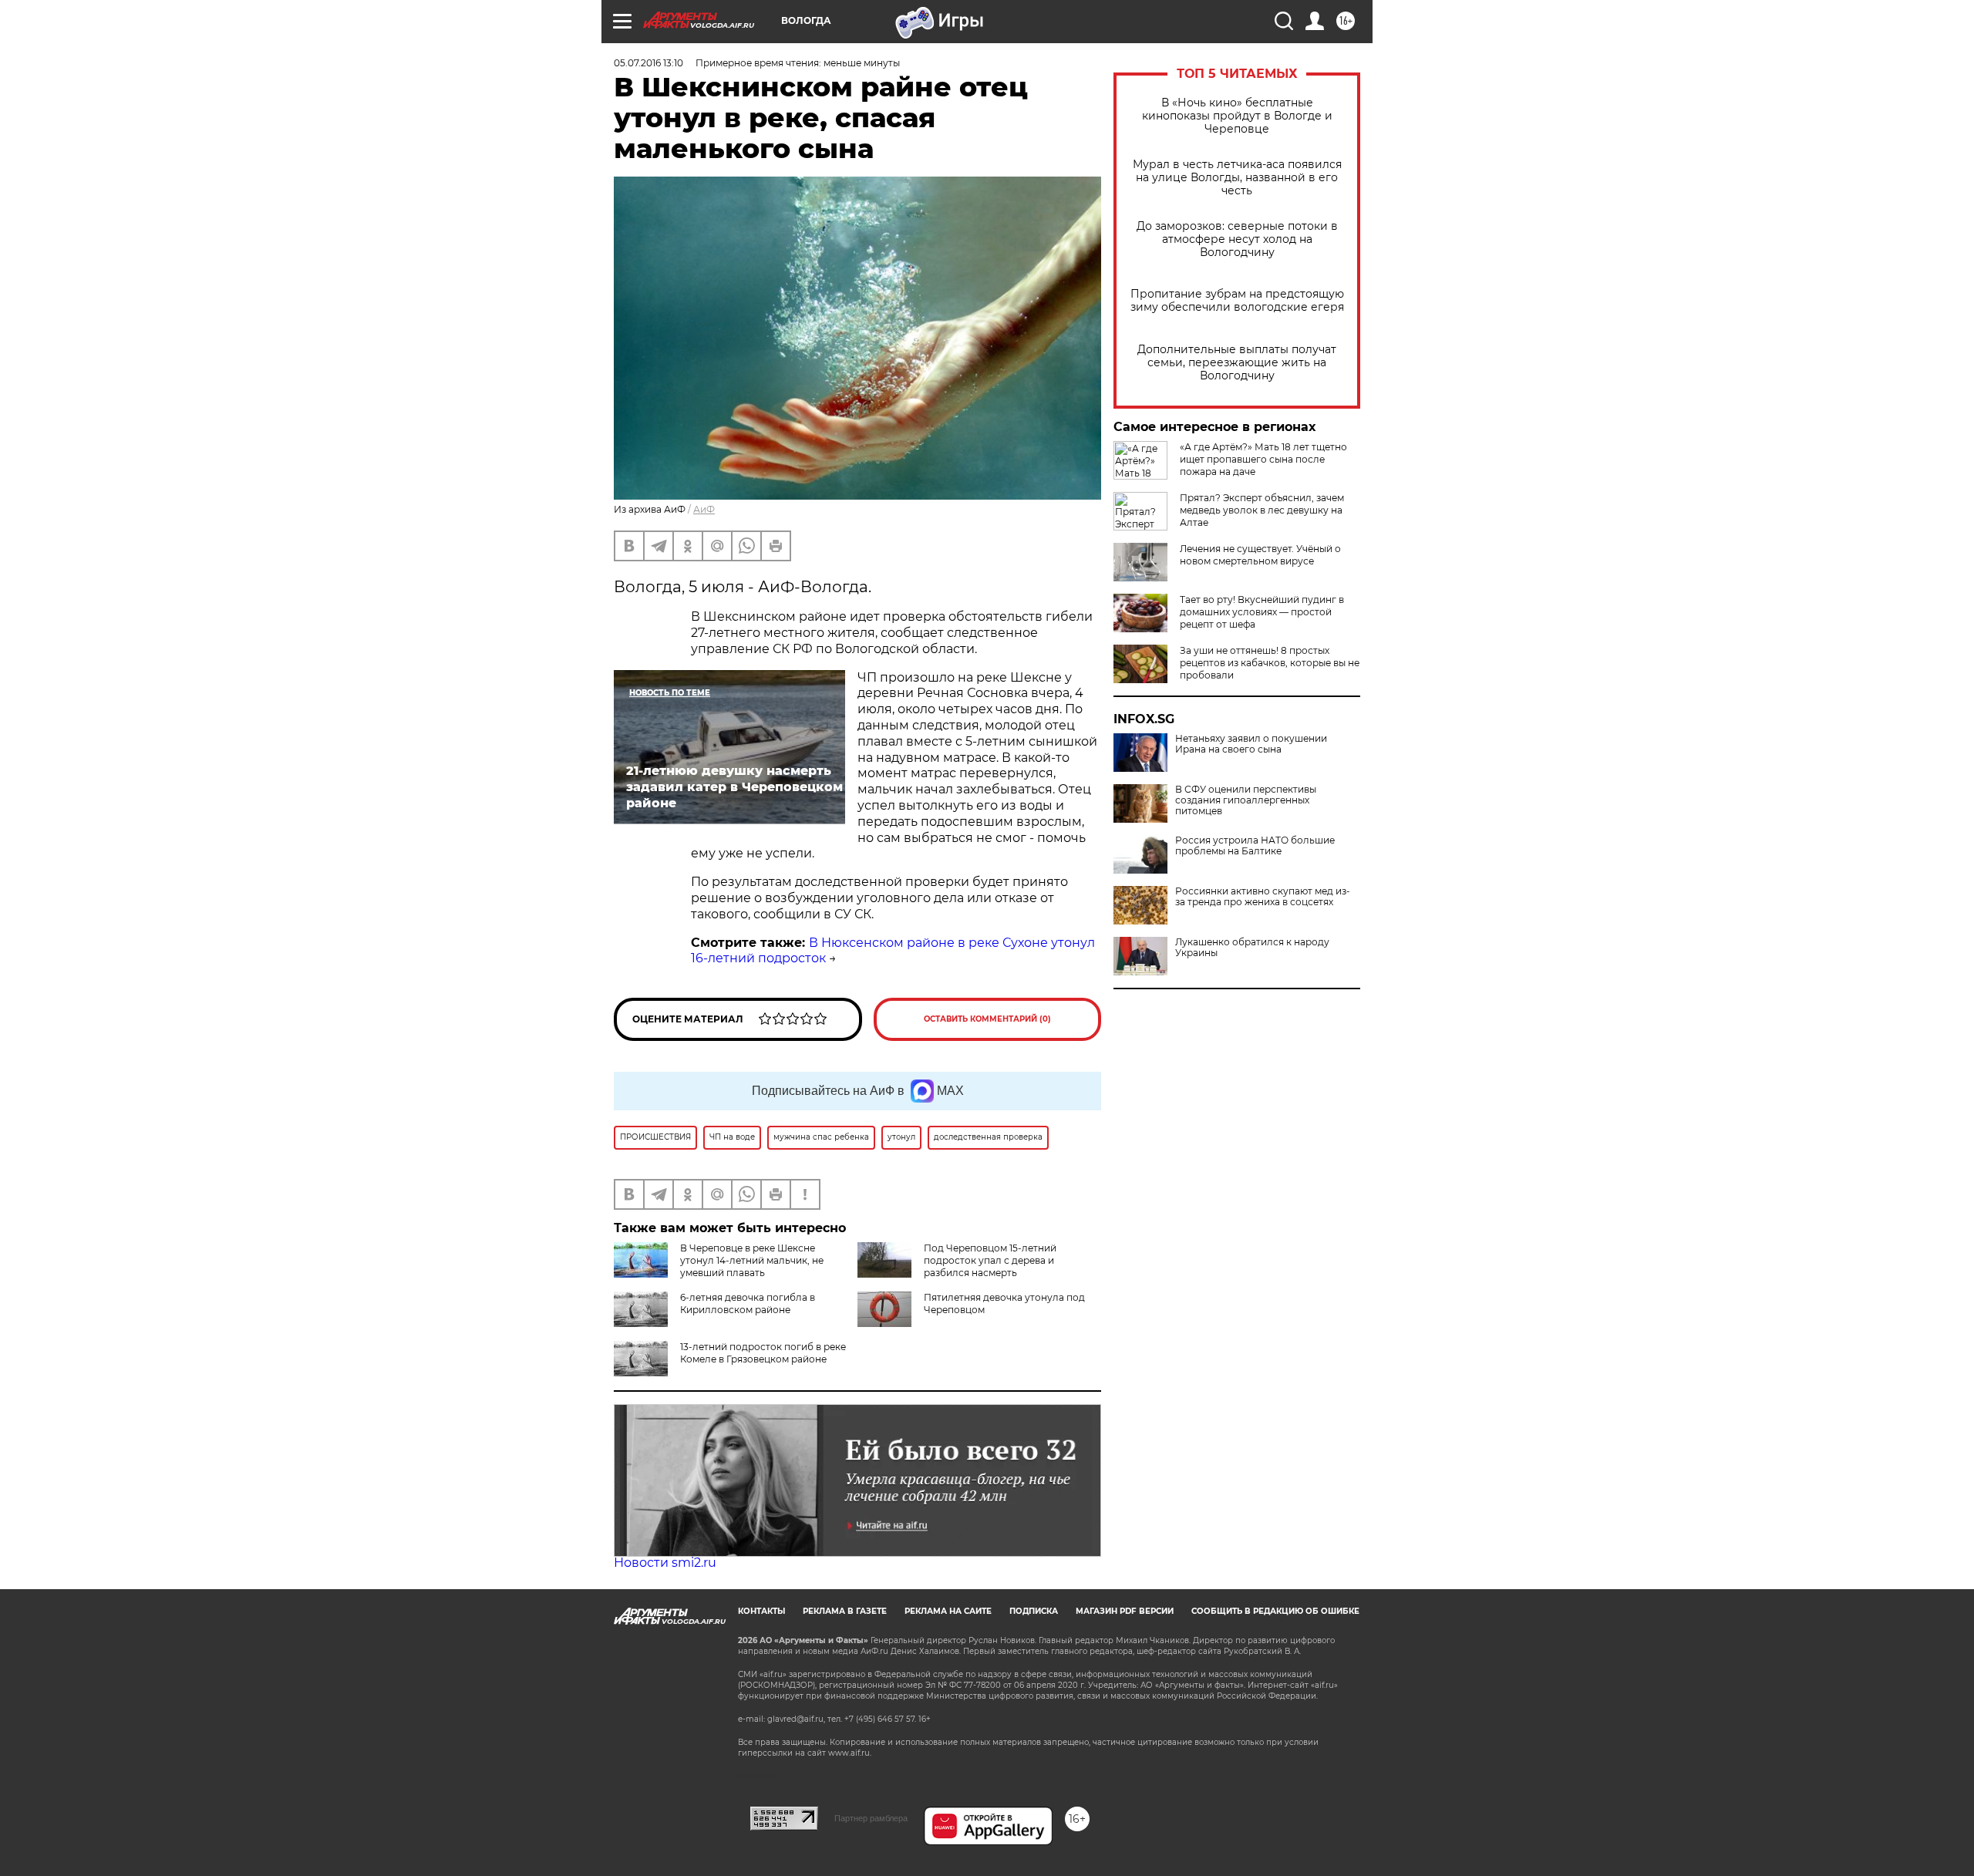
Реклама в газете (845, 1611)
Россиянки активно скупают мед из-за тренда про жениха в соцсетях (1263, 897)
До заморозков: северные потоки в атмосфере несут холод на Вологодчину (1237, 239)
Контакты (761, 1611)
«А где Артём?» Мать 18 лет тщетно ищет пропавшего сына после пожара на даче (1263, 459)
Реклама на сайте (948, 1611)
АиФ (704, 509)
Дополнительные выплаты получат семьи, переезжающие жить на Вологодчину (1237, 363)
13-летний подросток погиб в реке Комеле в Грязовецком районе (763, 1353)
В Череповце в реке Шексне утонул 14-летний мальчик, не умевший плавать (752, 1260)
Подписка (1034, 1611)
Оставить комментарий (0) (987, 1019)
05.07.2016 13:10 (648, 63)
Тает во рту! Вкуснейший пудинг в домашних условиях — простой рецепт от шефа (1262, 612)
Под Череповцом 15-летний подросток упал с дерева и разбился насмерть (990, 1260)
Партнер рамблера (871, 1818)
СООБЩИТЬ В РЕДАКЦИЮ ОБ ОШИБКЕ (1275, 1611)
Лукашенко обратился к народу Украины (1252, 948)
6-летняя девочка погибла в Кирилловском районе (748, 1303)
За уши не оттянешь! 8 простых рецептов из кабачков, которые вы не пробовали (1270, 663)
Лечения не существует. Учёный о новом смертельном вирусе (1260, 555)
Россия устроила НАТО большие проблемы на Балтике (1255, 846)
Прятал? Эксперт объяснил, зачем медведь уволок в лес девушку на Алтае (1262, 510)
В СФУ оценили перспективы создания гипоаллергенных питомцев (1246, 800)
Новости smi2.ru (665, 1563)
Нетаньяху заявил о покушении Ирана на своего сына (1251, 744)
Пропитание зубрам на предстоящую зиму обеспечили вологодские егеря (1237, 301)
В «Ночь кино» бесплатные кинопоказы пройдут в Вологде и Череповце (1237, 116)
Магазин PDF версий (1125, 1611)
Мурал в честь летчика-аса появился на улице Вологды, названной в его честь (1237, 178)
